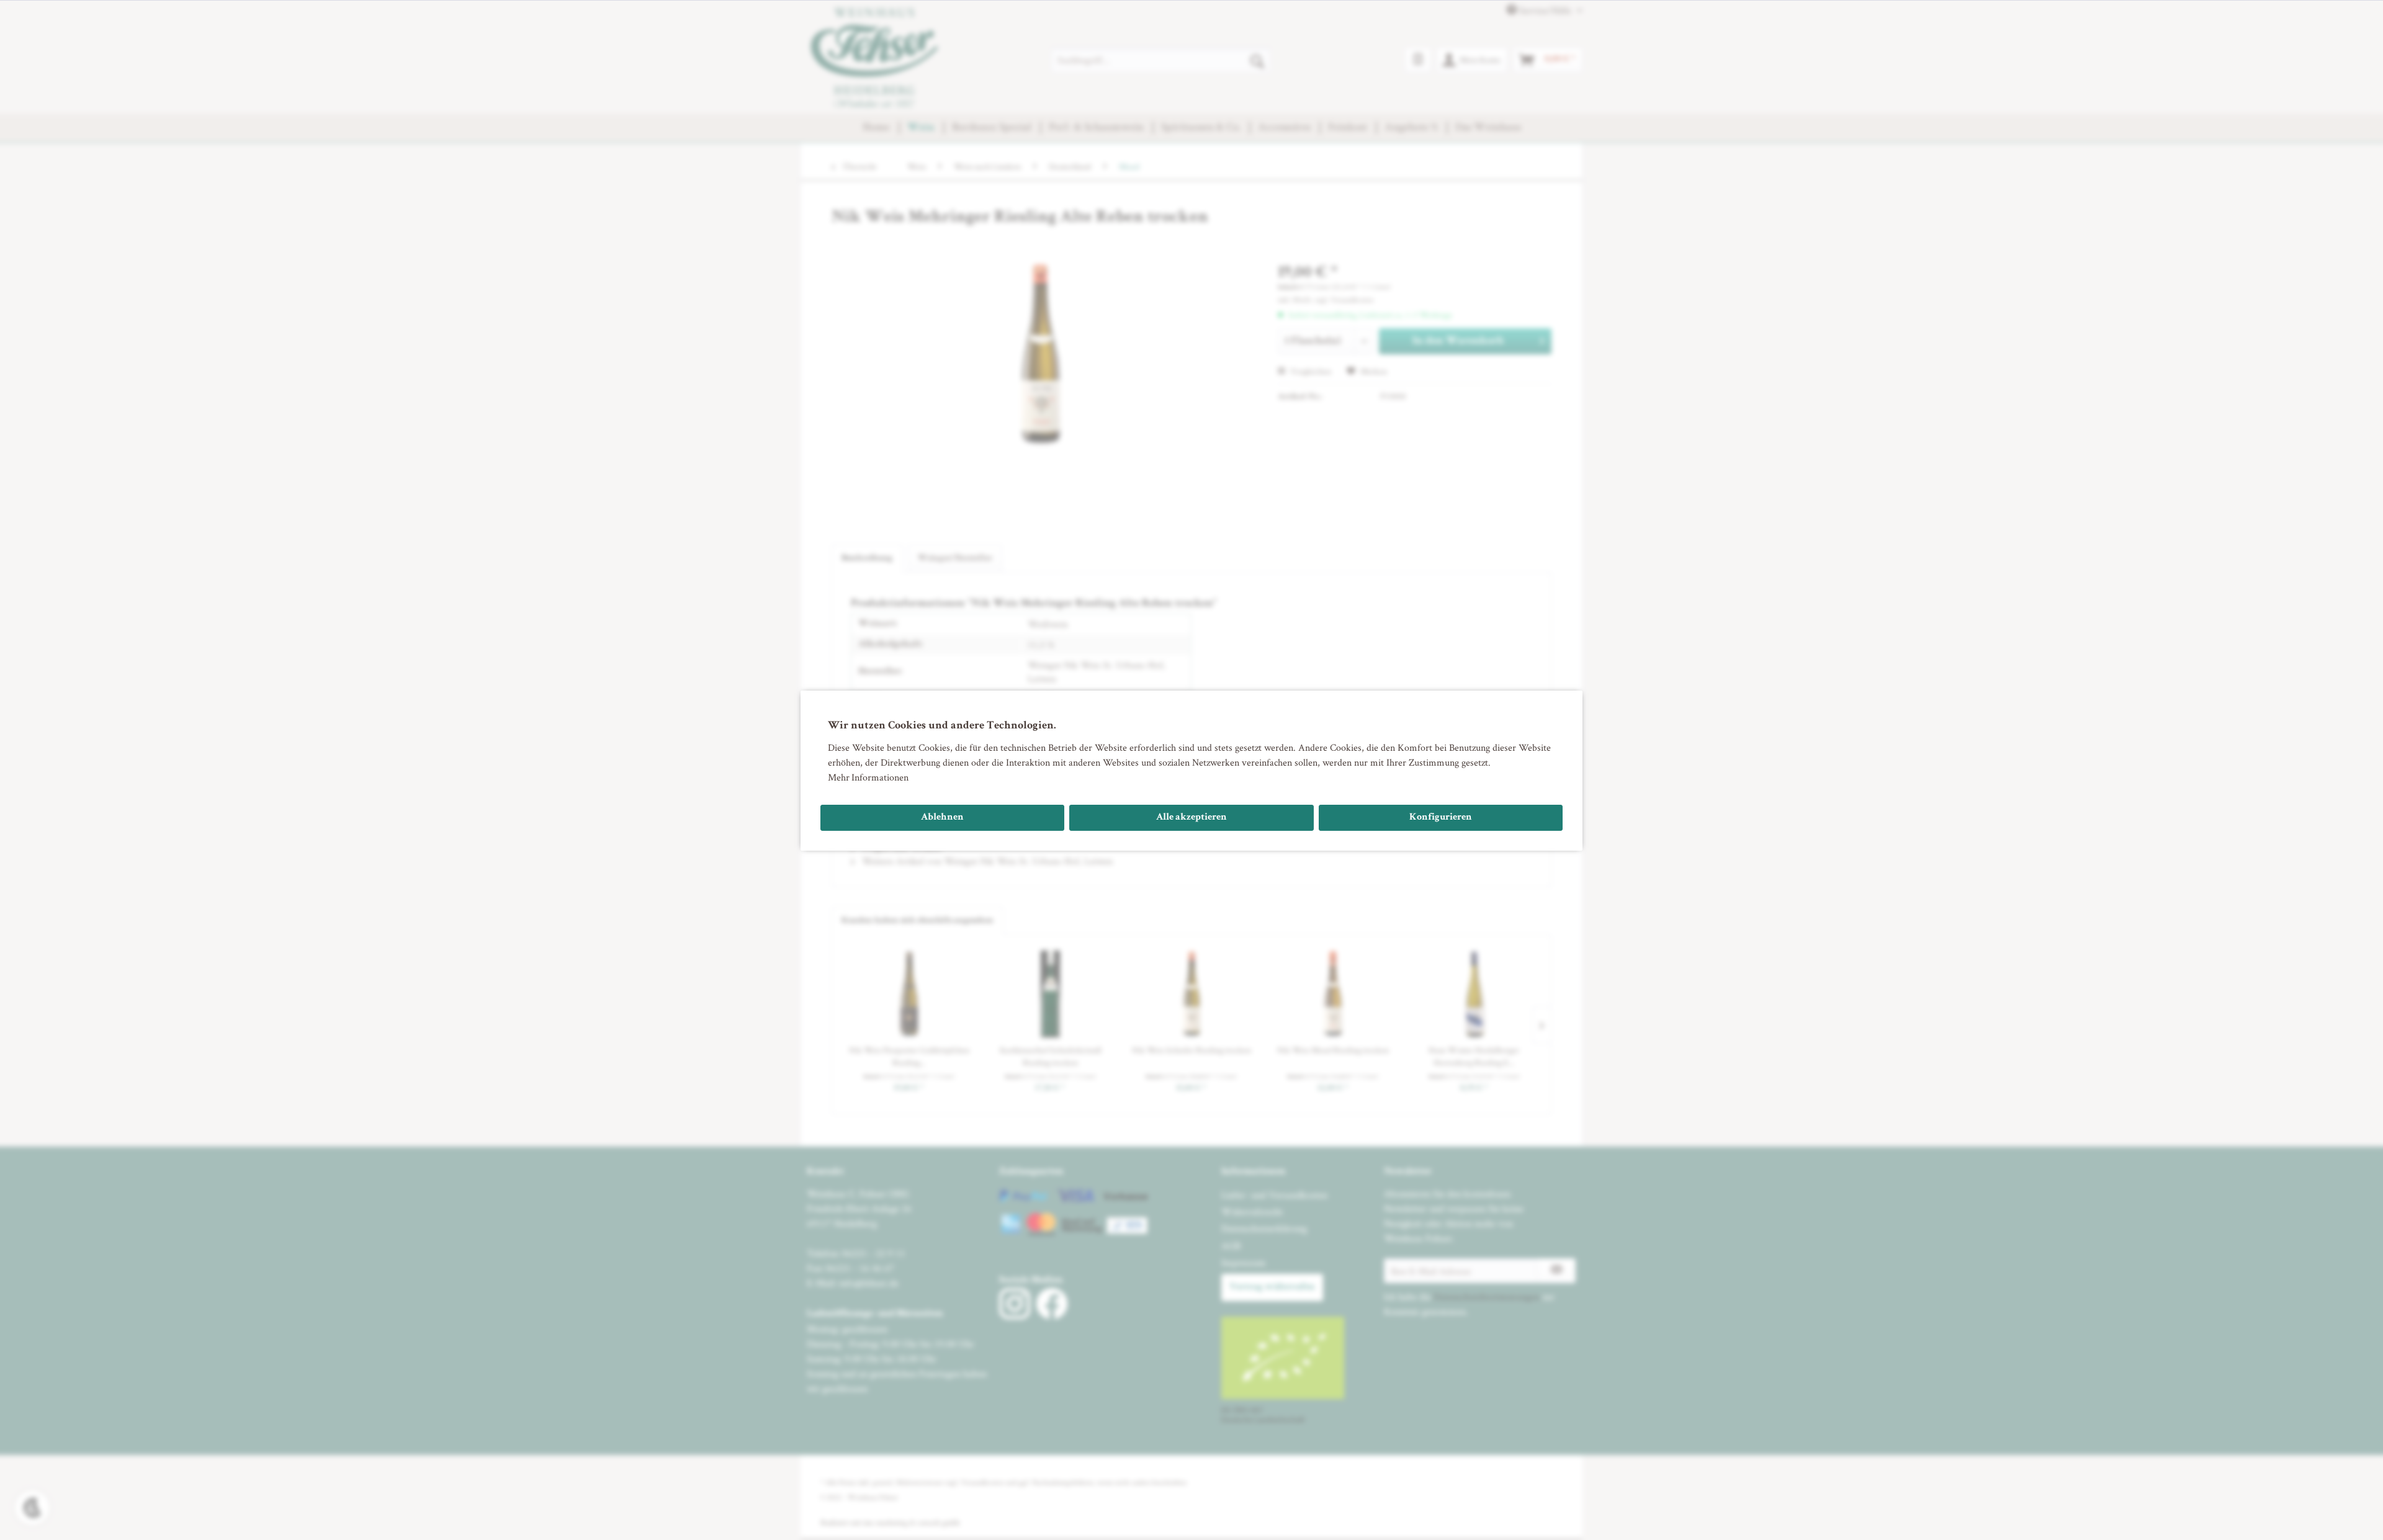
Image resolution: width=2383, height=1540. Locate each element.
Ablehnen (942, 818)
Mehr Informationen (868, 777)
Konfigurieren (1441, 818)
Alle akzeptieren (1191, 818)
